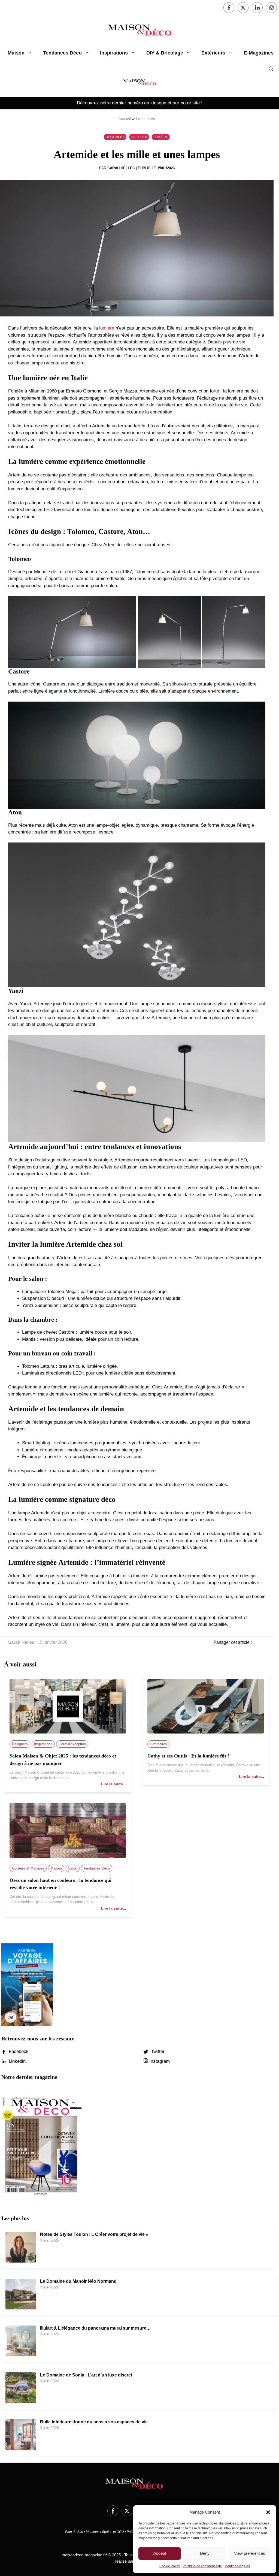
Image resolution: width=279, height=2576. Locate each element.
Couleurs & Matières (28, 1868)
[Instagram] (271, 8)
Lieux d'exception (72, 1744)
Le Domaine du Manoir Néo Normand (78, 2281)
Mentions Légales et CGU (105, 2532)
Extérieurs (213, 53)
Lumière (161, 137)
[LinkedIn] (257, 8)
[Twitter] (243, 8)
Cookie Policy (170, 2566)
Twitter (157, 2051)
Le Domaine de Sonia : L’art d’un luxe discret (86, 2375)
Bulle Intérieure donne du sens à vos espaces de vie (94, 2422)
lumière (107, 328)
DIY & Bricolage (165, 53)
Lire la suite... (114, 1784)
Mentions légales (237, 2566)
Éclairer (139, 137)
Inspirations (114, 53)
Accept (160, 2553)
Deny (205, 2553)
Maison (16, 53)
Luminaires (145, 119)
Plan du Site (74, 2532)
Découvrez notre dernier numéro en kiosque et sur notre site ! (140, 103)
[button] (268, 2512)
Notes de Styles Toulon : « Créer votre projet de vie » (94, 2234)
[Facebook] (229, 8)
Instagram (159, 2061)
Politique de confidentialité (202, 2566)
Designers (115, 137)
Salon (73, 1868)
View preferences (250, 2553)
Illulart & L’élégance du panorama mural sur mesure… (95, 2328)
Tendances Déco (62, 53)
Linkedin (16, 2061)
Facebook (18, 2051)
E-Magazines (259, 53)
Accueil (125, 119)
